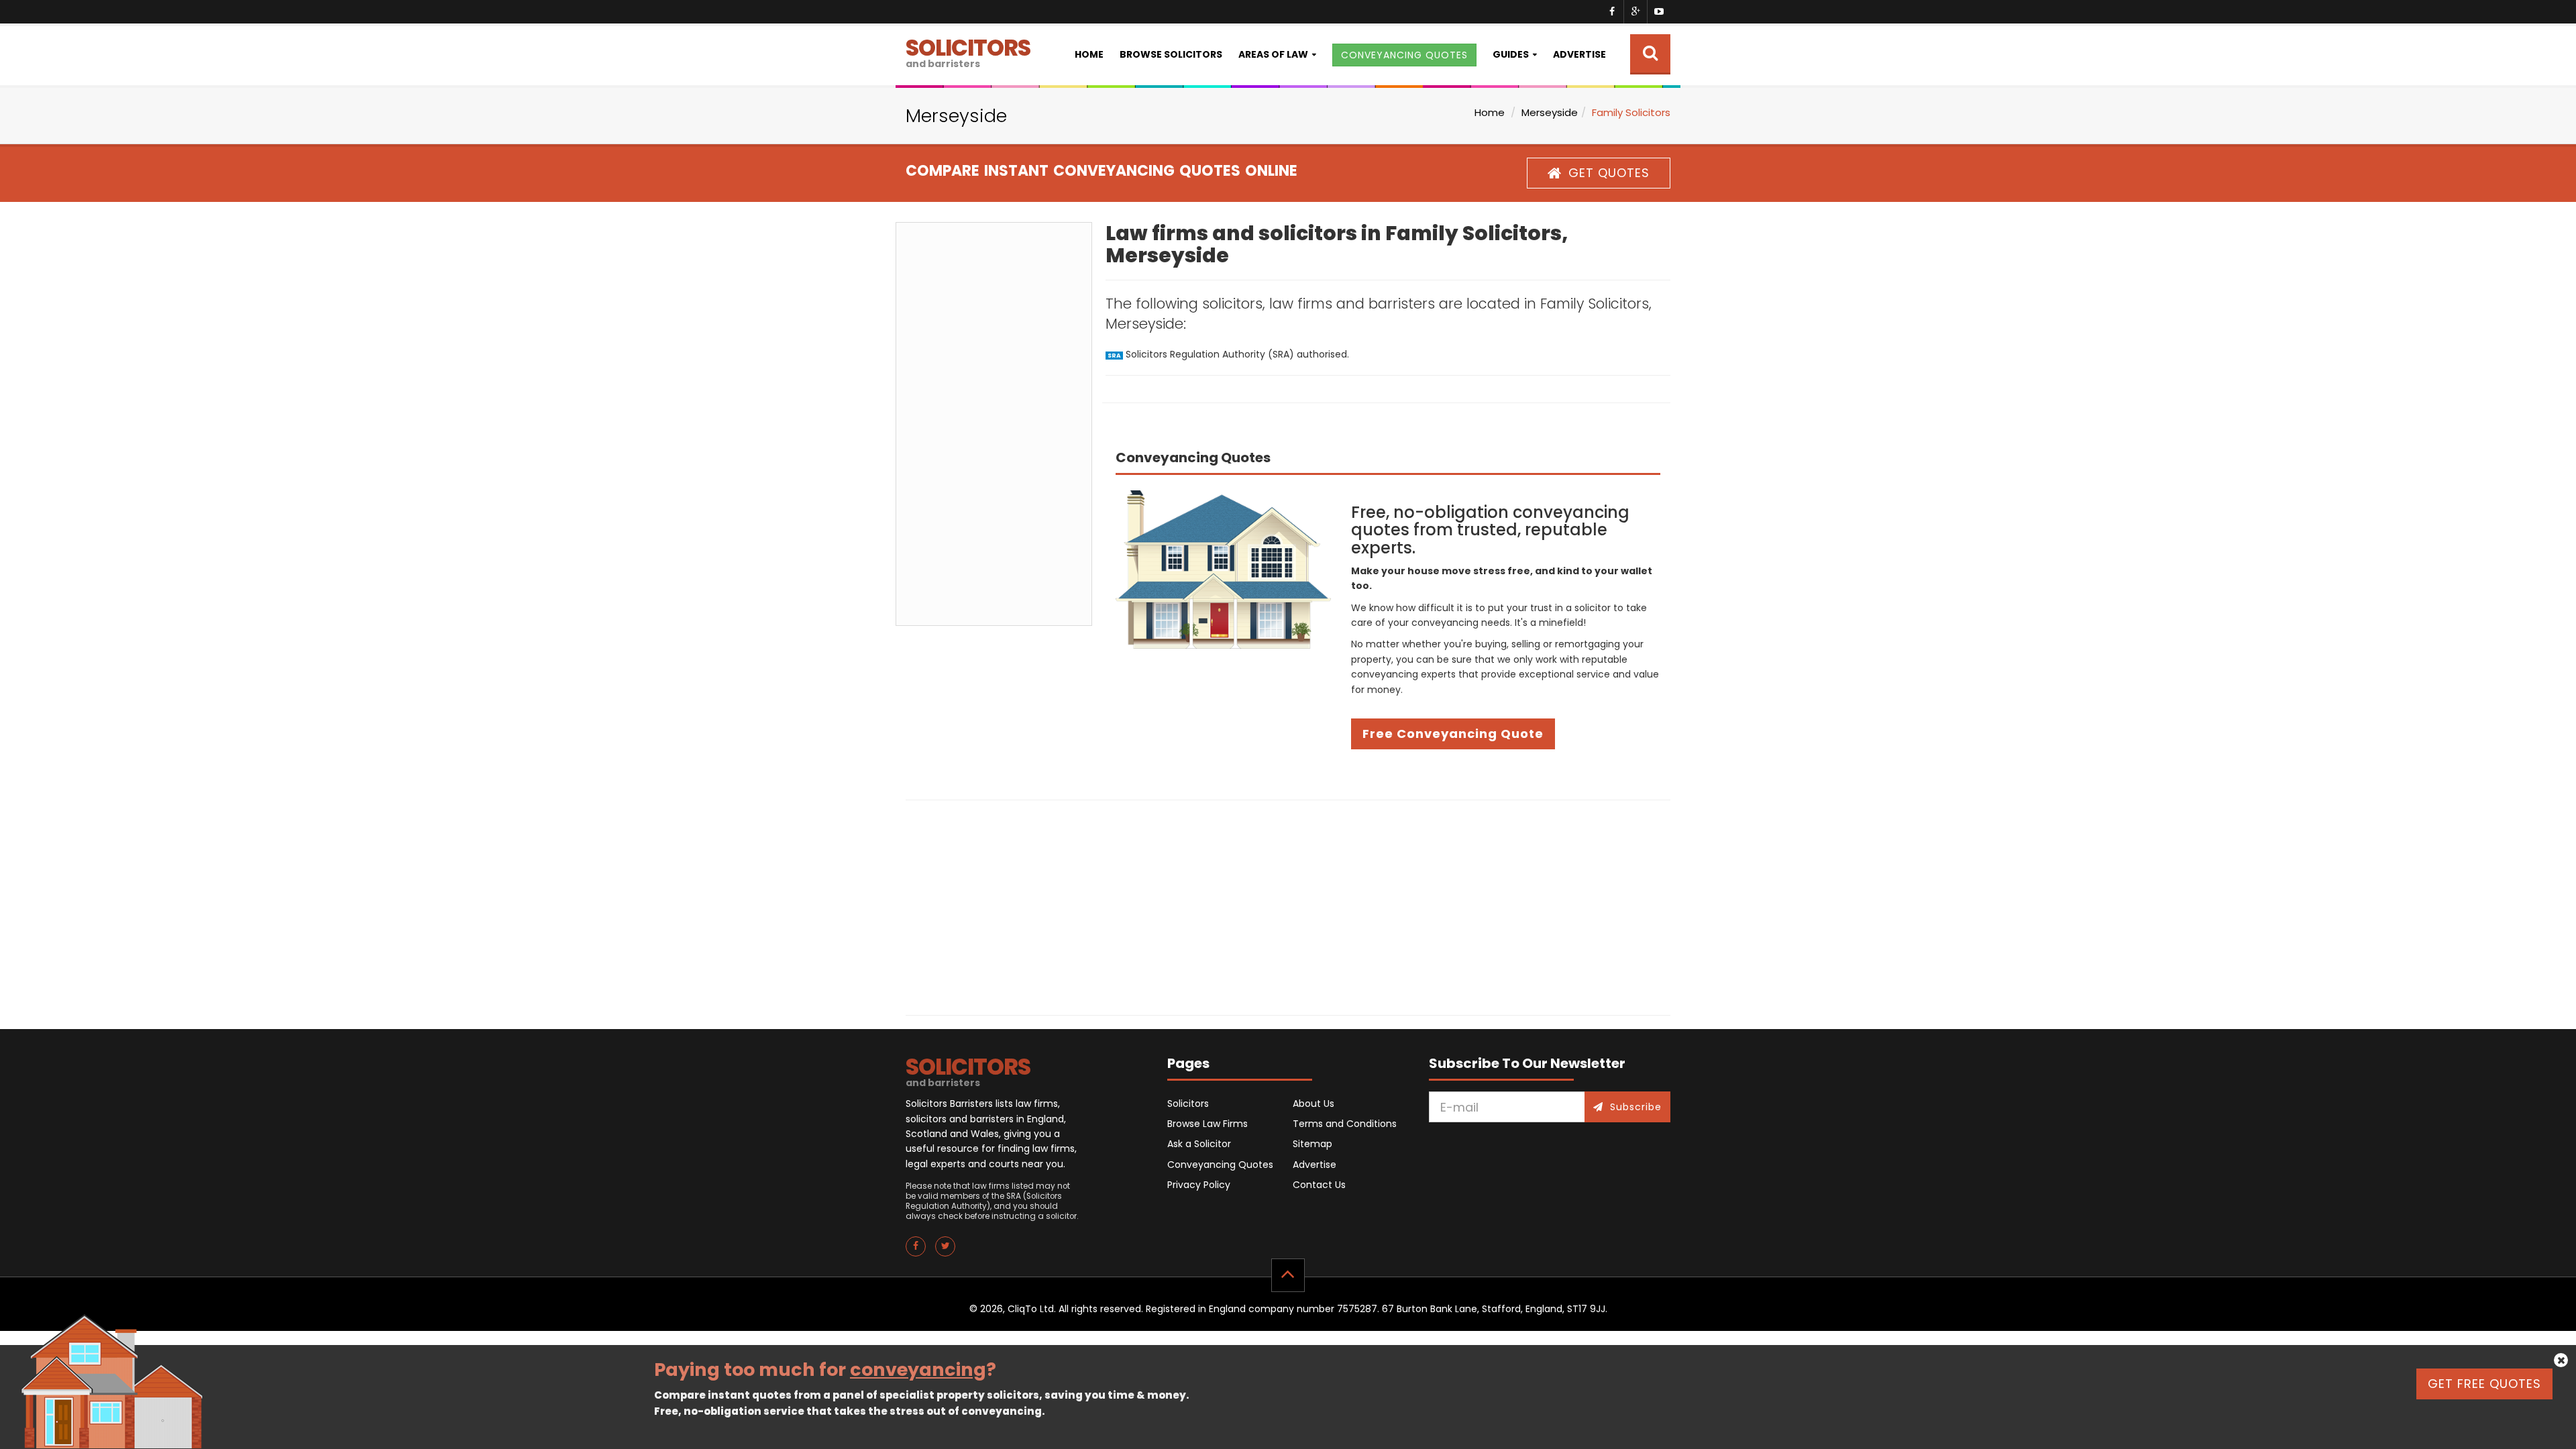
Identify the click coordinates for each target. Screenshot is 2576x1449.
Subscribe (1636, 1107)
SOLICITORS (968, 51)
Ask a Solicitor (1199, 1144)
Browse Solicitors (1171, 54)
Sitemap (1312, 1144)
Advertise (1579, 54)
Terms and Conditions (1345, 1124)
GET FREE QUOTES (2484, 1384)
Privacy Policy (1199, 1185)
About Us (1313, 1104)
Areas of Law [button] (1273, 54)
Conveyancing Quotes (1220, 1165)
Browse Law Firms (1207, 1124)
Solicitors (1188, 1104)
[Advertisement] (994, 424)
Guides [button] (1511, 54)
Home (1089, 54)
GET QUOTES (1609, 173)
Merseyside (1550, 112)
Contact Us (1319, 1185)
